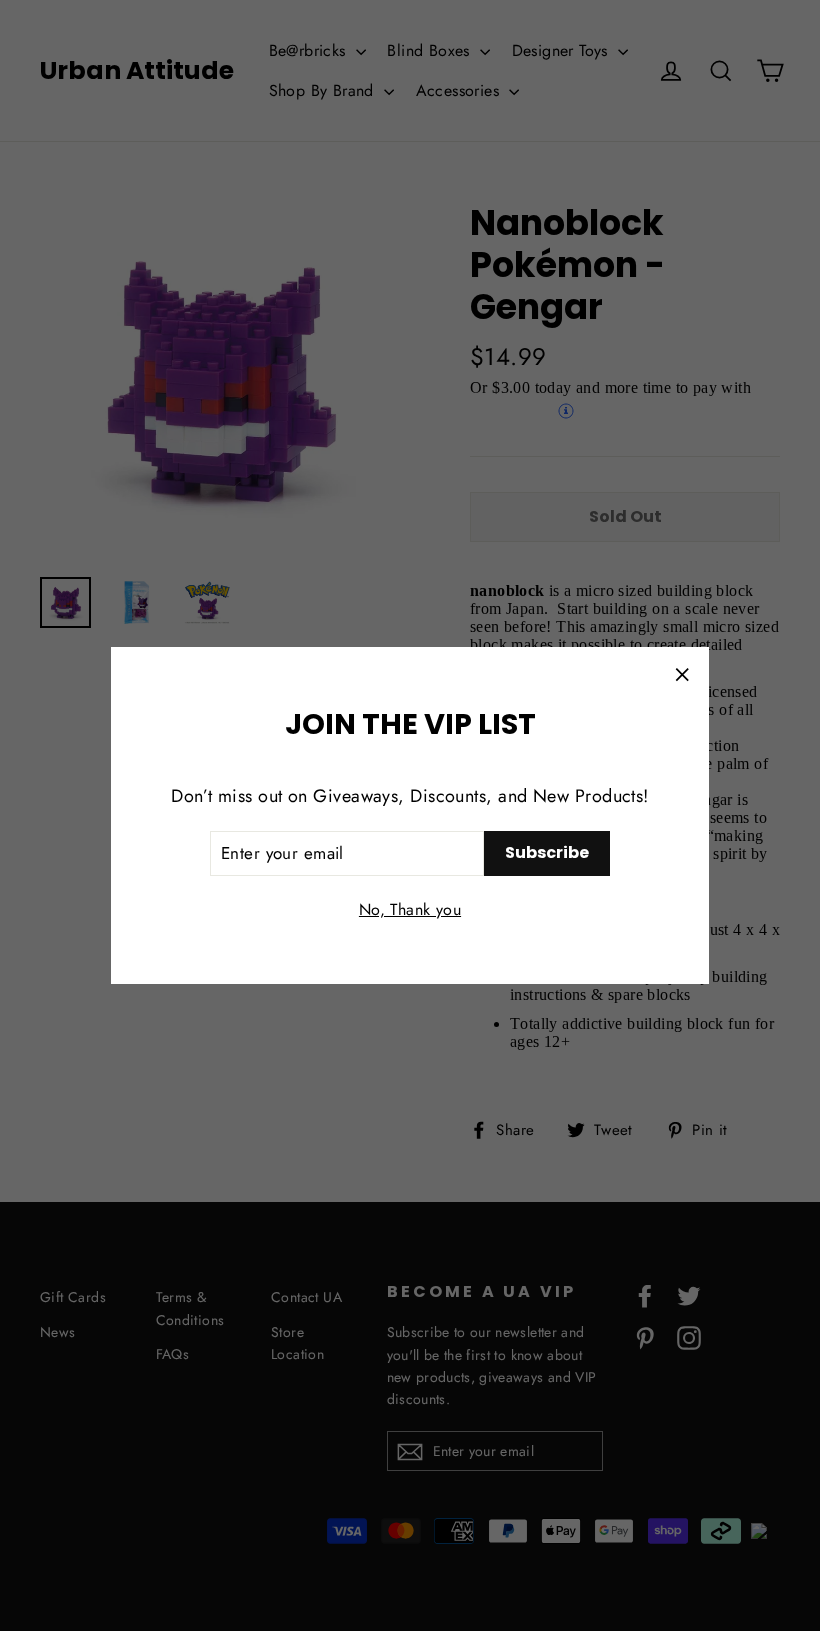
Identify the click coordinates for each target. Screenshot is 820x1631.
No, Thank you (410, 909)
